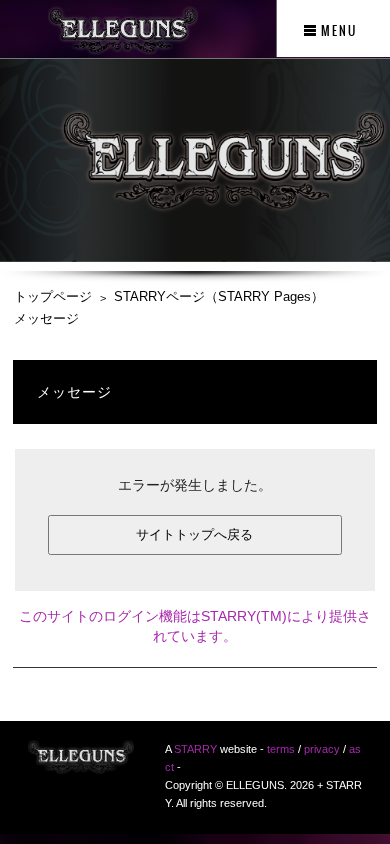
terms (281, 749)
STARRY (195, 749)
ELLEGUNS (81, 763)
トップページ (53, 296)
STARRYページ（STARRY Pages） (219, 296)
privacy (322, 749)
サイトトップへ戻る (194, 534)
